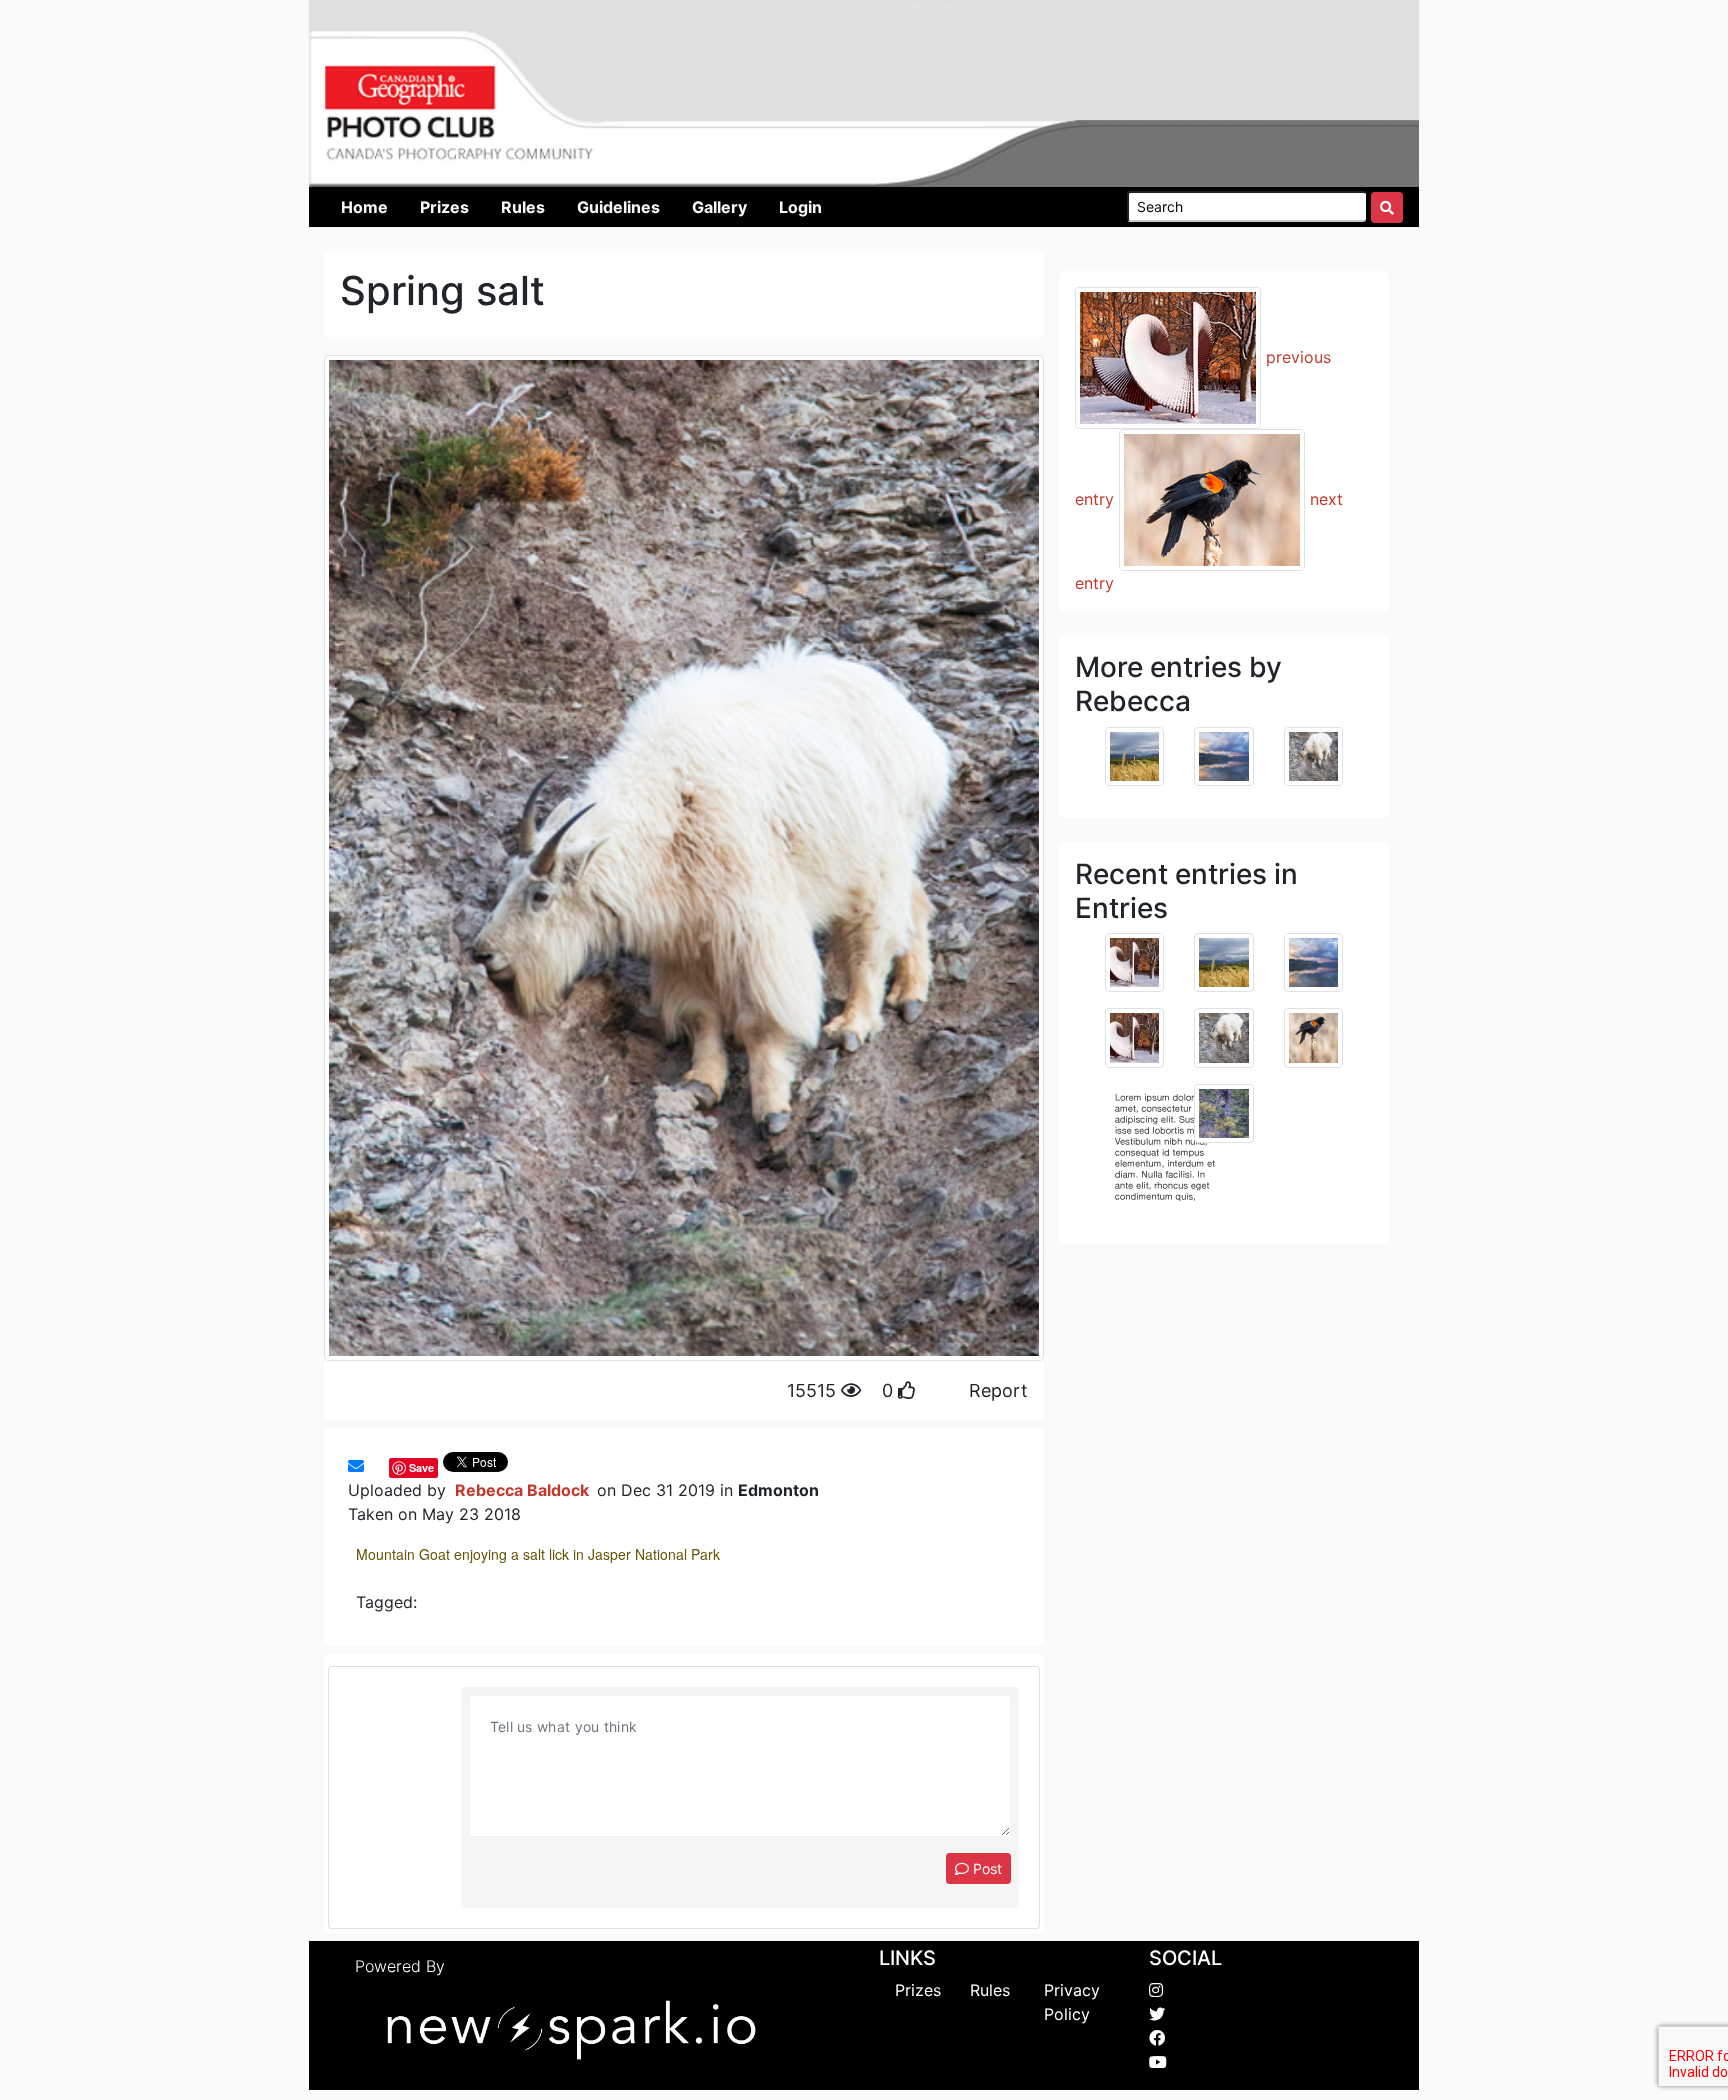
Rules (990, 1990)
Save (421, 1467)
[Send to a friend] (356, 1466)
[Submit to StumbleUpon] (384, 1466)
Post (985, 1868)
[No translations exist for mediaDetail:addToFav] (374, 1466)
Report (998, 1390)
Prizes (918, 1990)
